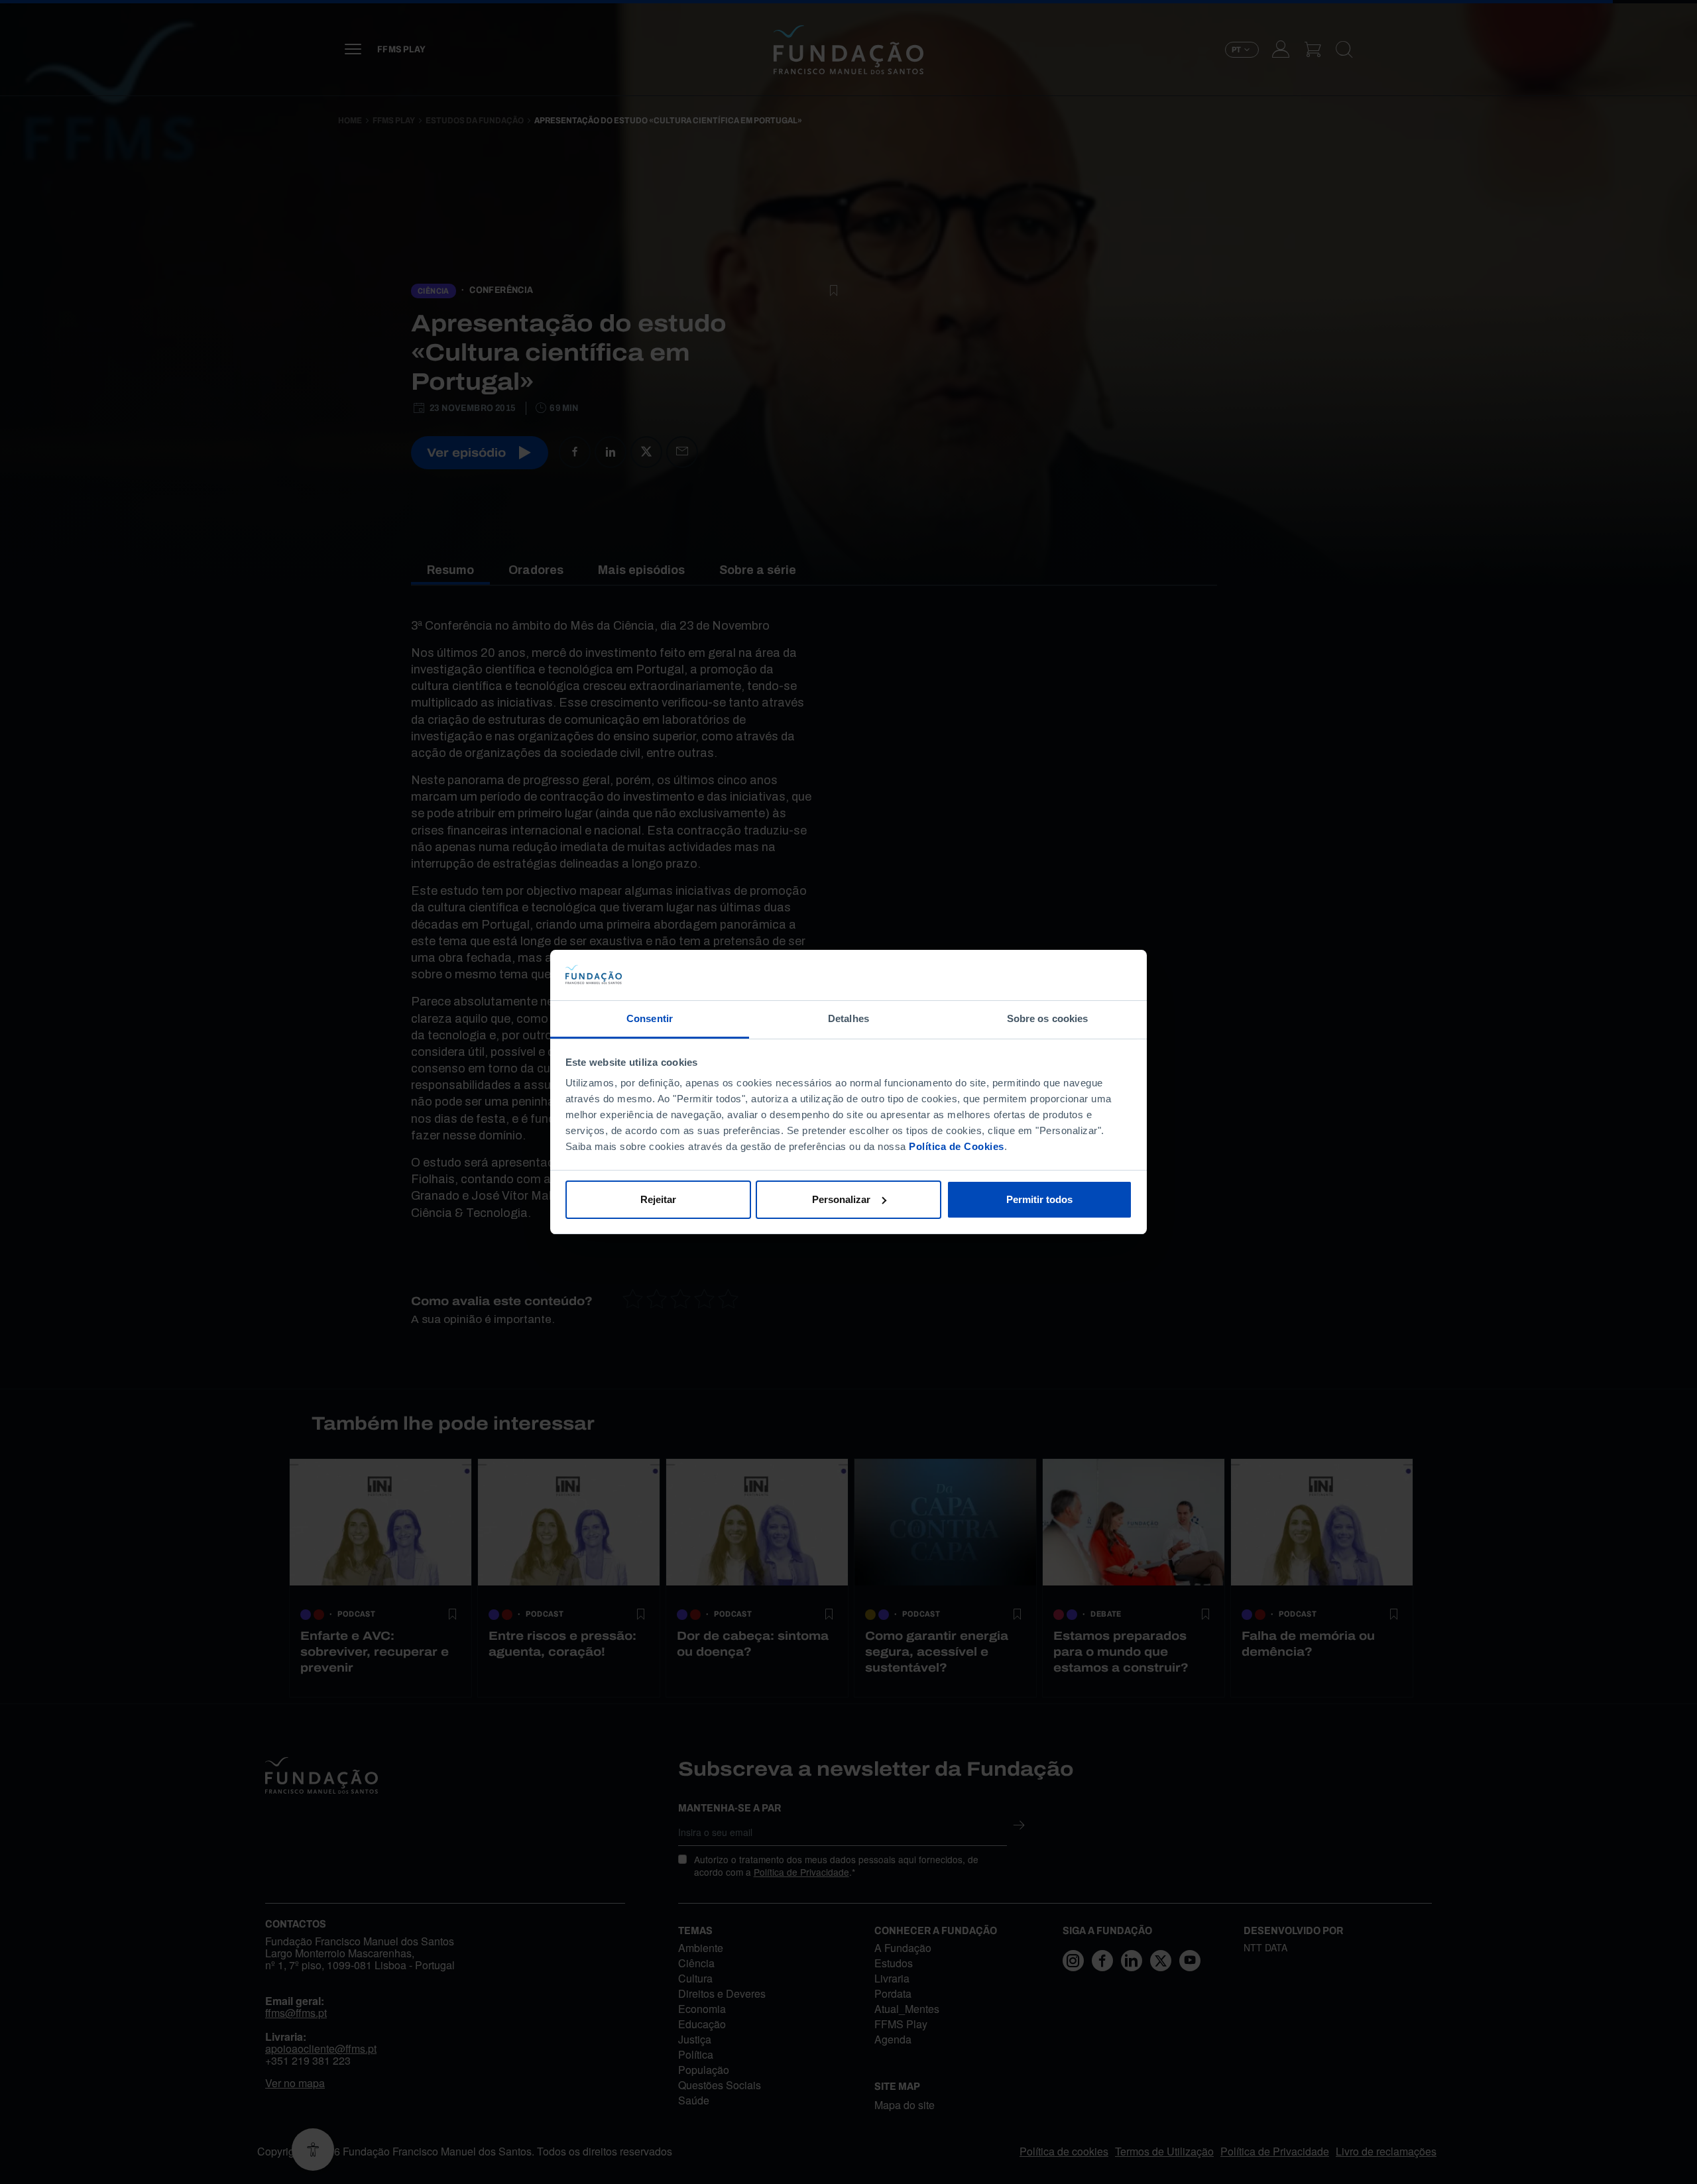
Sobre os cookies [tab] (1048, 1018)
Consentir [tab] (650, 1018)
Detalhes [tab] (848, 1018)
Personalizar (841, 1199)
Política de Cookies (957, 1146)
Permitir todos (1039, 1199)
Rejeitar (658, 1199)
